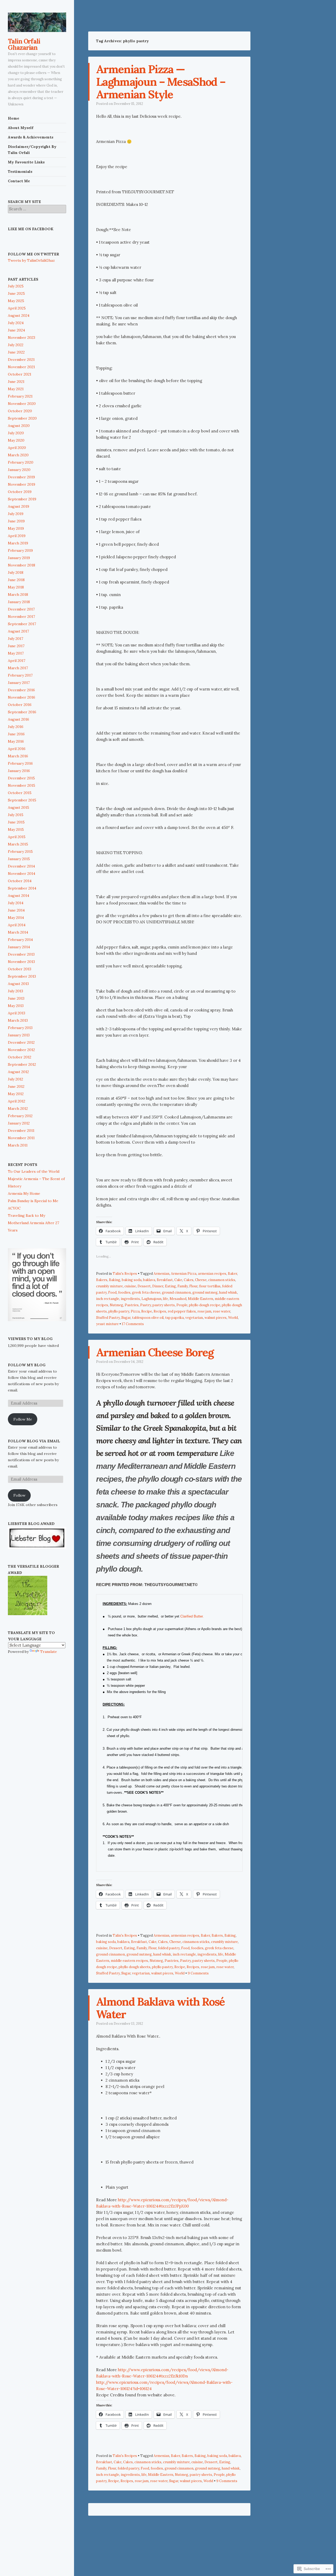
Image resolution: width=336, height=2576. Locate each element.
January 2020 (19, 470)
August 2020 (19, 426)
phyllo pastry (119, 1311)
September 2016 (22, 712)
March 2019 (18, 543)
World (233, 1318)
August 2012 (18, 1072)
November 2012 (21, 1050)
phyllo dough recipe (205, 1305)
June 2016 (16, 734)
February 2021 (20, 396)
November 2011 (21, 1138)
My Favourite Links (26, 162)
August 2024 (19, 315)
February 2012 (20, 1116)
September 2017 (22, 624)
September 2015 (22, 800)
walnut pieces (216, 1318)
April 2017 (17, 661)
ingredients (130, 1299)
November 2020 (22, 404)
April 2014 (17, 925)
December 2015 (21, 778)
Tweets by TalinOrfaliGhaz (31, 260)
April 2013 (17, 1013)
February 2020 (21, 462)
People (182, 1305)
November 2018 (22, 565)
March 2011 (18, 1145)
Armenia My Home (24, 1193)
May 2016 (16, 741)
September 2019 (22, 499)
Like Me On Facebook (31, 229)
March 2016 (18, 756)
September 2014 (22, 888)
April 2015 (17, 837)
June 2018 (16, 580)
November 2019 (22, 484)
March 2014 (18, 932)
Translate (49, 1652)
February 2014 (20, 940)
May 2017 (16, 653)
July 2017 (15, 639)
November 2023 (22, 338)
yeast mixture (107, 1324)
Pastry (146, 1305)
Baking (115, 1280)
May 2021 (16, 389)
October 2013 (20, 969)
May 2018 (16, 587)
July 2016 (16, 727)
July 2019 (16, 514)
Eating (170, 1286)
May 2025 (16, 301)
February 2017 (20, 675)
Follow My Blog (27, 1365)
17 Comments (133, 1324)
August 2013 (18, 984)
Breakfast (165, 1280)
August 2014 (19, 896)
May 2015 (16, 829)
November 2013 (21, 962)
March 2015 (18, 844)
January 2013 (19, 1035)
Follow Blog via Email (34, 1441)
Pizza (135, 1311)
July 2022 (16, 345)
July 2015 (16, 815)
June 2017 (16, 646)
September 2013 (22, 976)
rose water (222, 1311)
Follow (19, 1495)
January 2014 (19, 947)
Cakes (189, 1280)
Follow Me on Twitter (33, 254)
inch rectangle (108, 1299)
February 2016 (20, 763)
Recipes (160, 1311)
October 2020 (20, 411)
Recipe (147, 1311)
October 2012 (20, 1057)
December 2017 (21, 609)
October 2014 (20, 881)
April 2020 (17, 448)
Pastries (132, 1305)
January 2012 (19, 1123)
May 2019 (16, 528)
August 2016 (19, 719)
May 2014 (16, 918)
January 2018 (19, 602)
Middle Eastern (201, 1299)
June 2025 (16, 293)
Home (14, 118)
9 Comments (198, 1973)
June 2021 (16, 382)
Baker (232, 1274)
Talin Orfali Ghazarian (24, 44)
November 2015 (22, 785)
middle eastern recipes (129, 1961)
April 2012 (17, 1101)
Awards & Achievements (31, 137)
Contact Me (19, 181)
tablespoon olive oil (148, 1318)
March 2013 (18, 1020)
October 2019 (20, 492)
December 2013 (21, 954)
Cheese (201, 1280)
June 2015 (16, 822)
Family (183, 1286)
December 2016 (21, 690)
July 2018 (16, 572)
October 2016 (20, 705)
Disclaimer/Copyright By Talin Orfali (32, 150)
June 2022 (16, 352)
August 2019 (19, 506)
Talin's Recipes (125, 1274)
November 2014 (22, 874)
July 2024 (16, 323)
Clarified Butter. (192, 1616)
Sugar (126, 1318)
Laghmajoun (151, 1299)
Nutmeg (116, 1305)
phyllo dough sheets (135, 1967)
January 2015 (19, 859)
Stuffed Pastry (108, 1318)
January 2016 (19, 771)
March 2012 (18, 1108)
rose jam (204, 1311)
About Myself (21, 128)
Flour (193, 1286)
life (166, 1299)
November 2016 (22, 697)
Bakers (102, 1280)
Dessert (144, 1286)
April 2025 (17, 308)
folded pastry (169, 1948)
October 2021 (20, 374)
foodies (124, 1292)
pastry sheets (164, 1305)
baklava (149, 1280)
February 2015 (20, 851)
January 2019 (19, 558)
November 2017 (21, 617)
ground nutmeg (205, 1292)
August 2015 (19, 807)
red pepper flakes (182, 1311)
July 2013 (15, 991)
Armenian (161, 1274)
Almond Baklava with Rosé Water (161, 2008)
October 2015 (20, 793)
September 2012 (22, 1064)
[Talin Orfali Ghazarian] (37, 22)
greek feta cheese (146, 1292)
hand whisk (228, 1292)
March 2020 (18, 455)
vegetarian (194, 1318)
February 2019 (20, 550)
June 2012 (16, 1086)
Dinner (158, 1286)
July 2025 (16, 286)
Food (112, 1292)
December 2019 (21, 477)
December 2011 (21, 1131)
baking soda (132, 1280)
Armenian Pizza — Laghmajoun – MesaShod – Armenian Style (161, 82)
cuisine (130, 1286)
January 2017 (19, 683)
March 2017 (18, 668)
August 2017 (18, 631)
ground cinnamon (176, 1292)
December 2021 (21, 360)
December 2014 (21, 866)
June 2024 (16, 330)
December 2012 (21, 1042)
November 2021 (21, 367)
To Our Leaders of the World (34, 1171)
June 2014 (16, 910)
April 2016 (17, 749)
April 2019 (17, 536)
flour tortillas (210, 1286)
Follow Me (23, 1419)
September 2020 (22, 418)
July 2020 (16, 433)
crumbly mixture (109, 1286)
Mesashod (178, 1299)
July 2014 (16, 903)
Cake (178, 1280)
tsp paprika (174, 1318)
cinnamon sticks (222, 1280)
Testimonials (20, 172)
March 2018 (18, 595)
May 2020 (16, 440)
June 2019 (16, 521)
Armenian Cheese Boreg (155, 1352)
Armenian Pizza (184, 1274)
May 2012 (16, 1094)
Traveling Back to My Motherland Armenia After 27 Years (33, 1223)
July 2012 (15, 1079)
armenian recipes (212, 1274)
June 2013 (16, 998)
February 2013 (20, 1028)
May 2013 (16, 1006)
